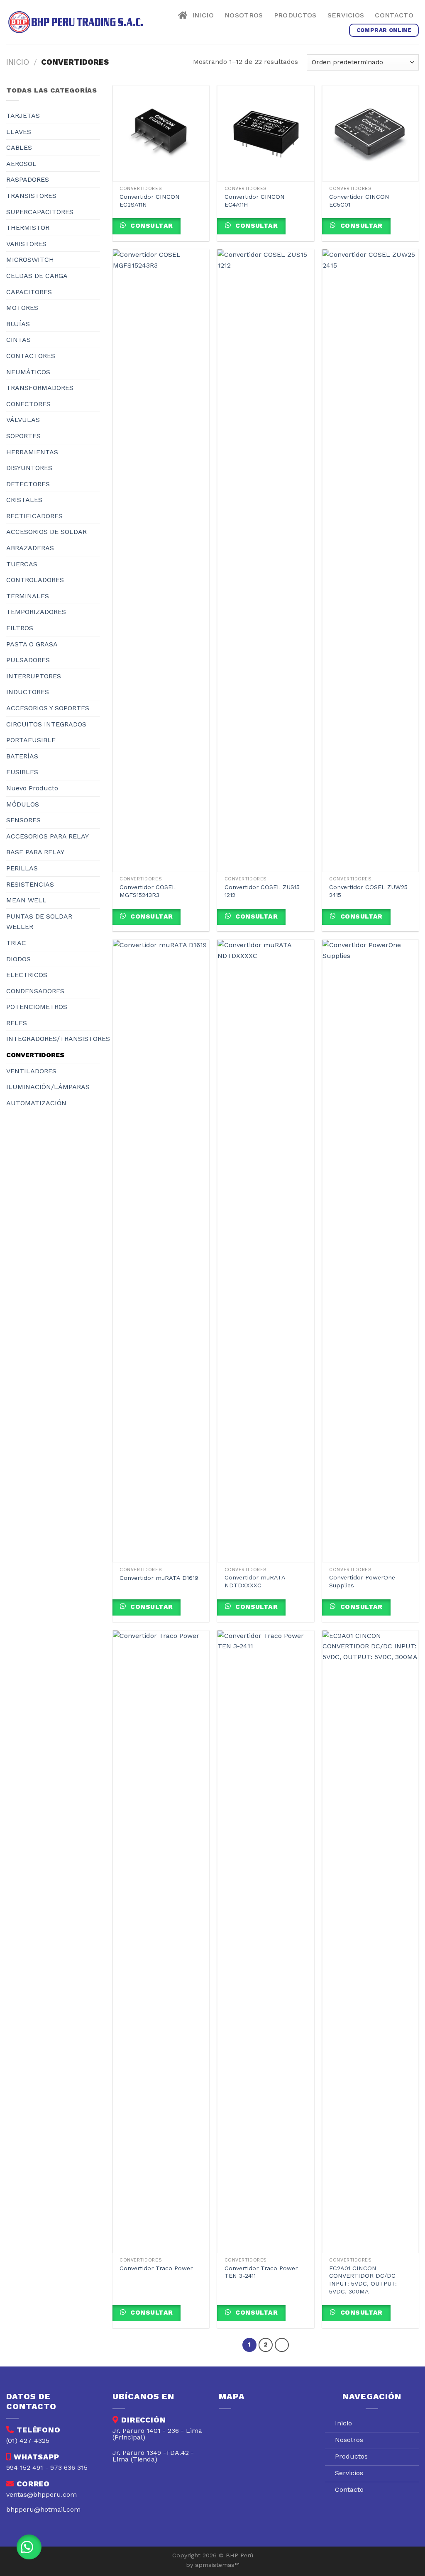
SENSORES (23, 820)
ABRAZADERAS (30, 548)
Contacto (394, 15)
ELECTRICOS (27, 975)
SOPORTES (23, 436)
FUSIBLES (22, 772)
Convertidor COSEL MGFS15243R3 (148, 891)
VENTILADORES (31, 1071)
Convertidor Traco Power (156, 2268)
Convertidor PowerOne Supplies (362, 1581)
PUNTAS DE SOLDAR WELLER (39, 922)
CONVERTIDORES (35, 1055)
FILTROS (20, 628)
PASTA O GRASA (32, 644)
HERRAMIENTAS (32, 452)
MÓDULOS (23, 804)
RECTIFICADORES (34, 516)
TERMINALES (28, 596)
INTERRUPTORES (34, 676)
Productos (295, 15)
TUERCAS (22, 564)
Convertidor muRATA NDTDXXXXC (255, 1581)
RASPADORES (28, 179)
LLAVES (19, 132)
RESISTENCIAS (30, 884)
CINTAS (18, 340)
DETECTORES (28, 484)
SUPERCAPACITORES (40, 212)
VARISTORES (26, 244)
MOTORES (22, 308)
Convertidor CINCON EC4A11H (255, 201)
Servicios (346, 15)
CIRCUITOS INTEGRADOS (46, 724)
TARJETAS (23, 116)
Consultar (151, 226)
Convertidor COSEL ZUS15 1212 (262, 891)
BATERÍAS (22, 756)
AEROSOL (21, 164)
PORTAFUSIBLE (31, 740)
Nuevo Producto (32, 788)
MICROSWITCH (30, 260)
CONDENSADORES (35, 991)
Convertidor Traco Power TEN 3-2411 (261, 2272)
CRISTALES (24, 500)
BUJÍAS (18, 324)
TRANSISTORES (31, 196)
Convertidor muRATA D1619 (159, 1578)
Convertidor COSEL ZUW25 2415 (368, 891)
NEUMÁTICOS (28, 372)
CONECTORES (28, 404)
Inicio (201, 15)
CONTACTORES (31, 356)
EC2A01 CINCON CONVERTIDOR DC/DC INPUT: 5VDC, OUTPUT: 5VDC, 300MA (363, 2280)
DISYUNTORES (29, 468)
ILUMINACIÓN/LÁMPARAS (48, 1087)
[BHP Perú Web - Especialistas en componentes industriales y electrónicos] (78, 22)
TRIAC (16, 943)
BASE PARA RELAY (35, 852)
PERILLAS (22, 868)
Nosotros (244, 15)
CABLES (19, 147)
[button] (29, 2547)
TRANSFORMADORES (40, 388)
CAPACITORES (29, 292)
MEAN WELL (26, 900)
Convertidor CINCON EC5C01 (359, 201)
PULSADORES (28, 660)
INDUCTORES (28, 692)
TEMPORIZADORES (36, 612)
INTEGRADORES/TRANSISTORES (58, 1039)
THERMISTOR (28, 228)
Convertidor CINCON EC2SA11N (150, 201)
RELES (17, 1023)
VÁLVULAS (23, 420)
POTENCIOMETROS (37, 1007)
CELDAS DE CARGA (37, 276)
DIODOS (18, 959)
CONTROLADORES (35, 580)
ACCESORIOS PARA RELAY (48, 836)
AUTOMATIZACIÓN (36, 1103)
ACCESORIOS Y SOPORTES (48, 708)
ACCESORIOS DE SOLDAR (46, 532)
